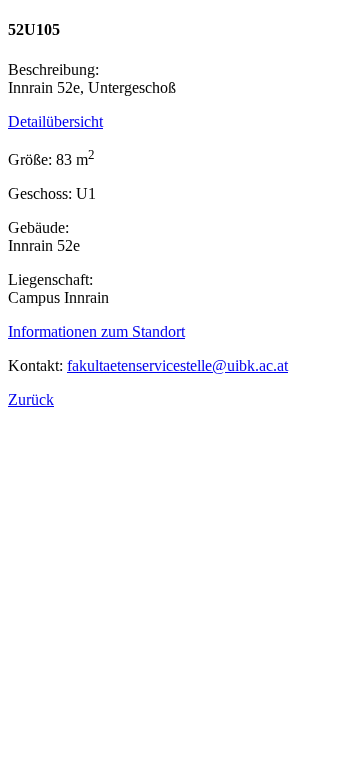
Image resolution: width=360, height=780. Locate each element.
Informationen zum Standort (96, 331)
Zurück (31, 399)
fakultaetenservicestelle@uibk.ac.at (177, 365)
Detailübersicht (55, 121)
